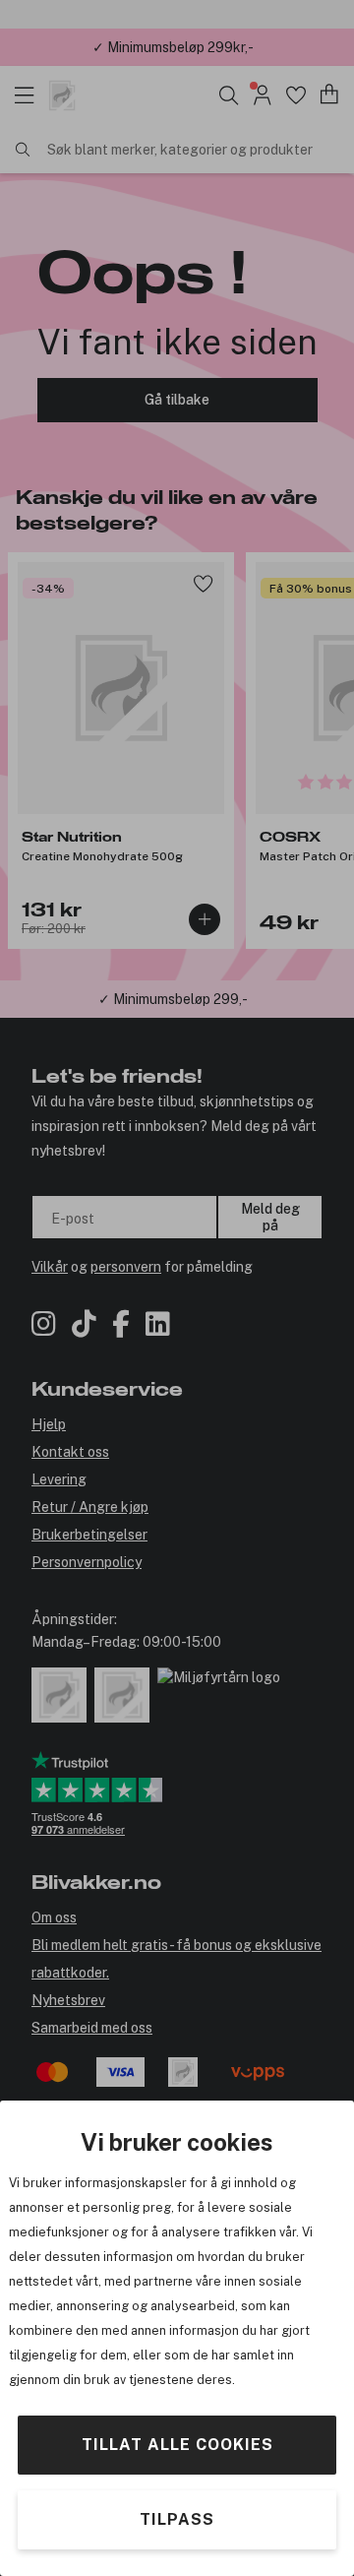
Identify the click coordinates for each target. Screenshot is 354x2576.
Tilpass (177, 2519)
